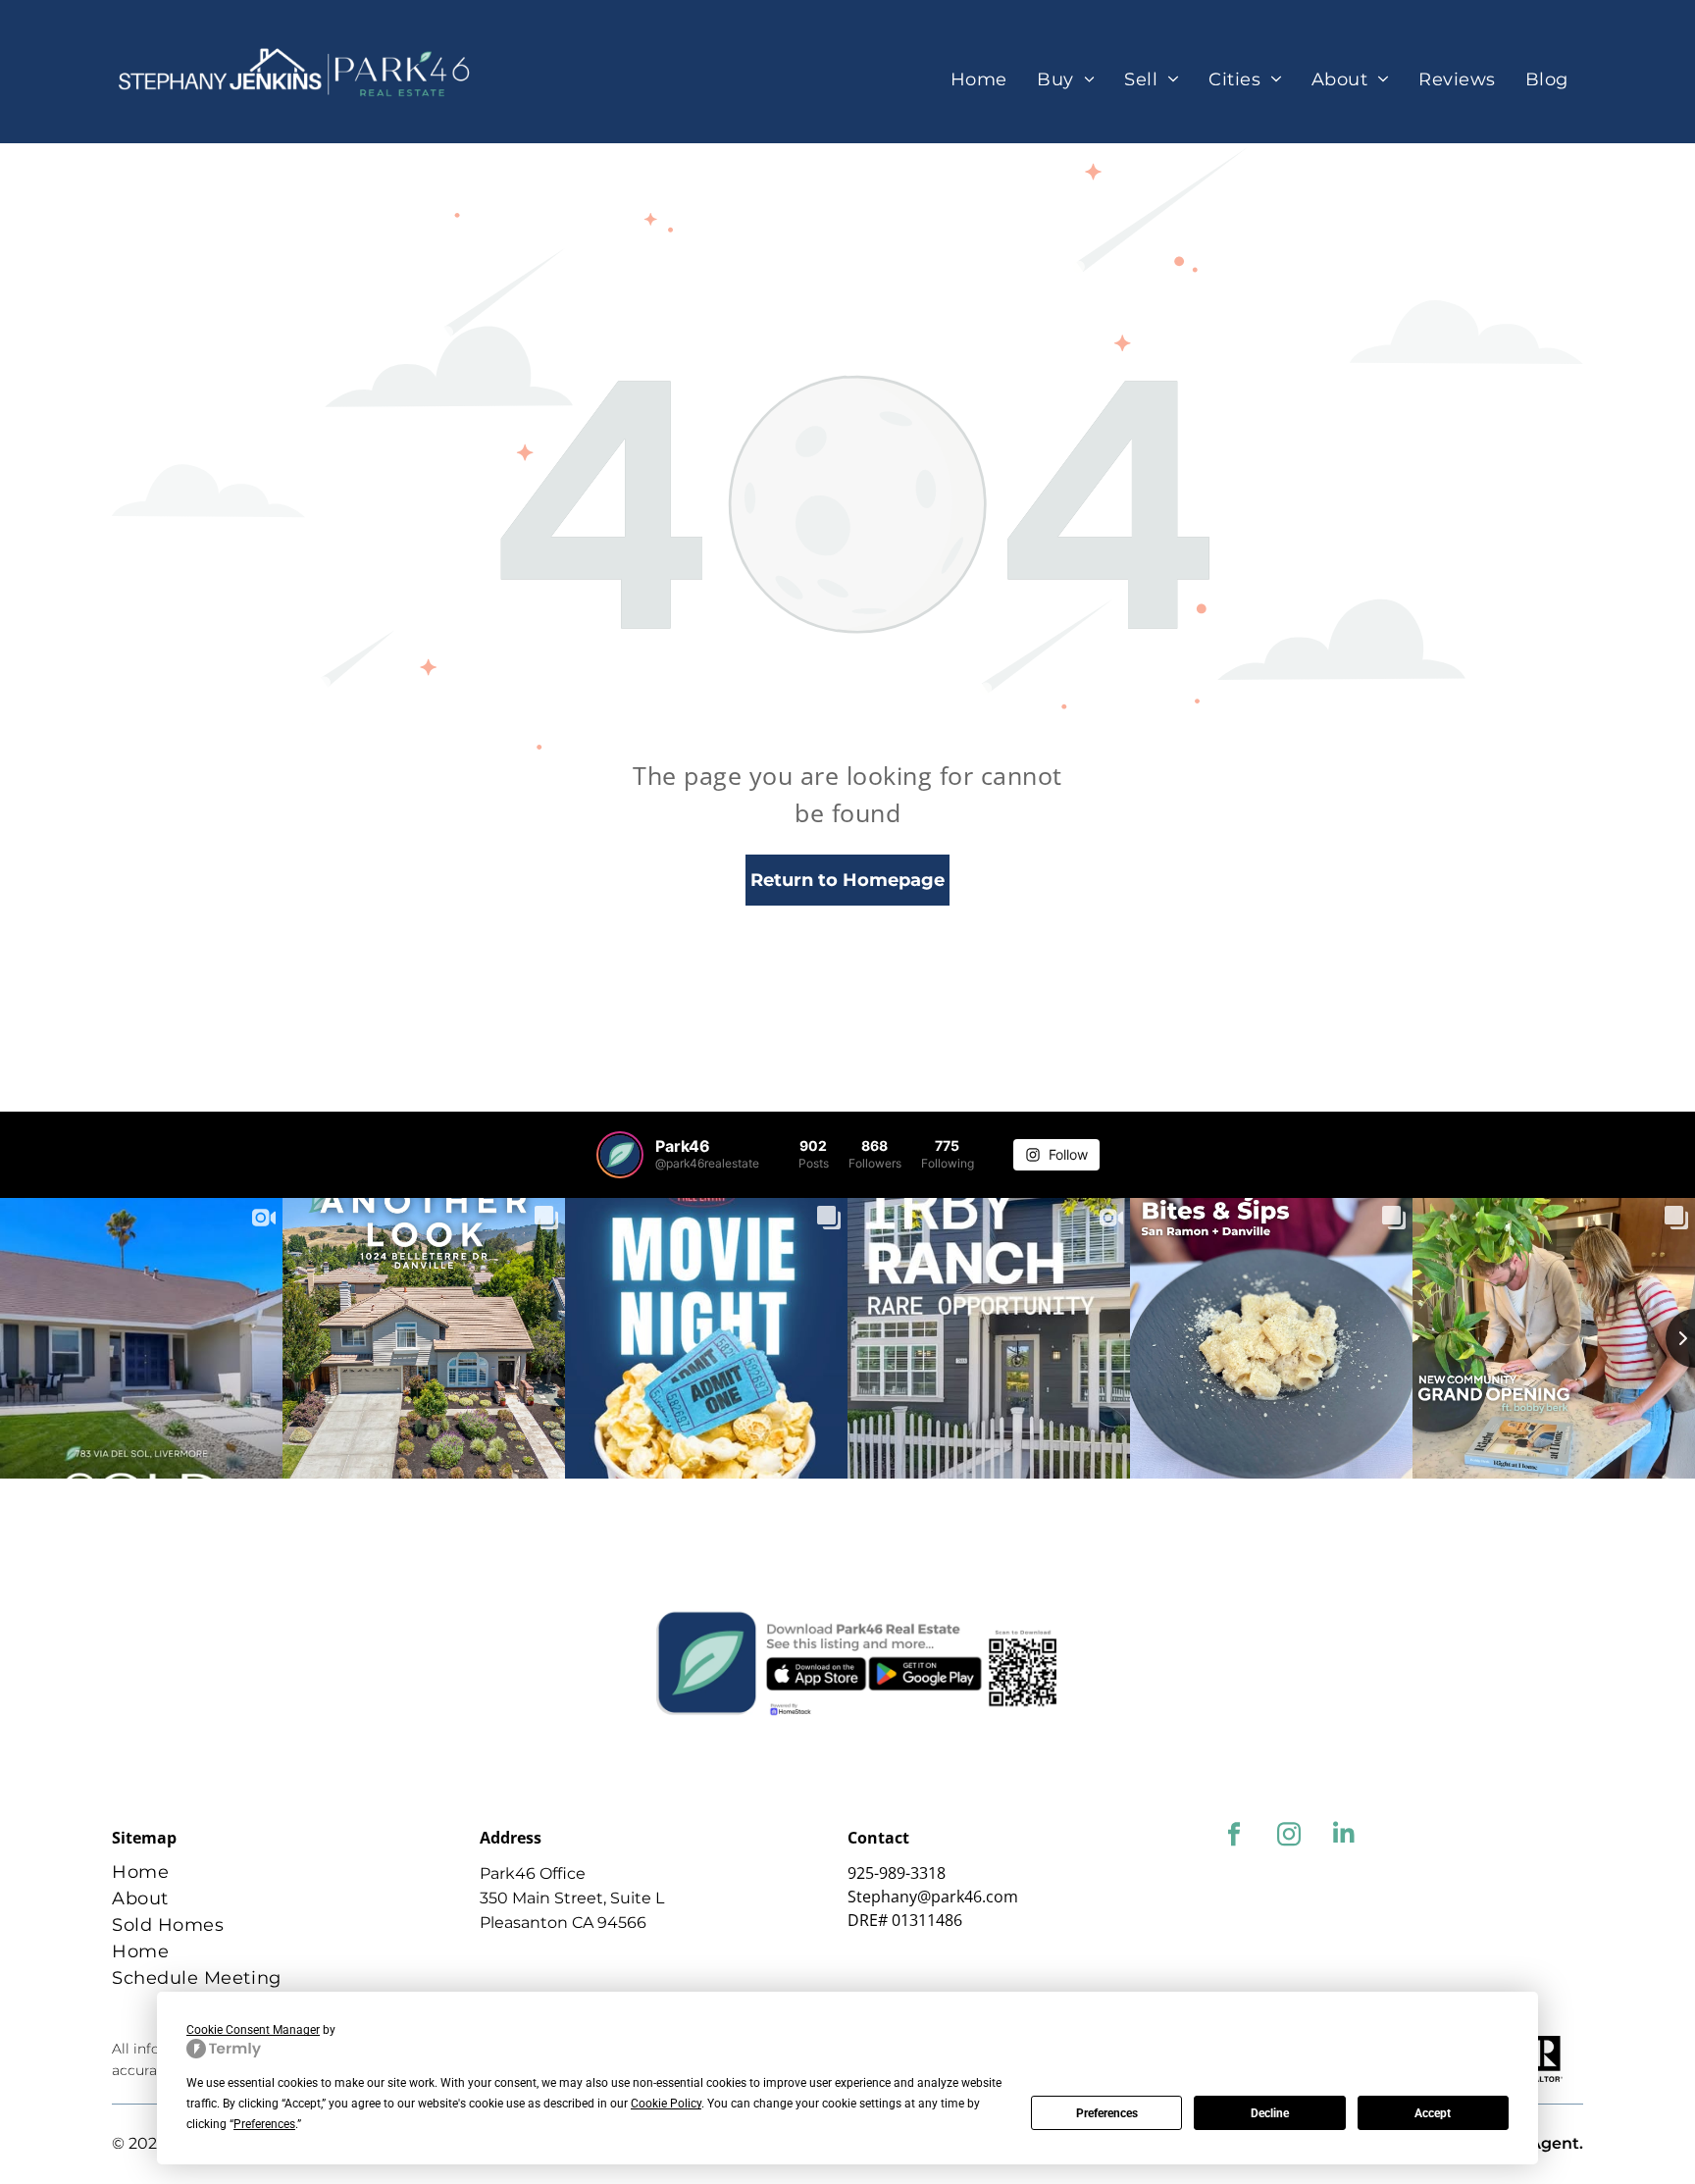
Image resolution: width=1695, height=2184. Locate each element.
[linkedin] (1343, 1837)
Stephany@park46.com (933, 1897)
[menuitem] (979, 80)
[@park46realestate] (620, 1155)
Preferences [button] (264, 2124)
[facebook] (1233, 1837)
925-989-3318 (897, 1873)
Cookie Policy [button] (666, 2104)
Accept (1433, 2113)
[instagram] (1288, 1837)
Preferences (1107, 2113)
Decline (1270, 2113)
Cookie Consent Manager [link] (253, 2030)
